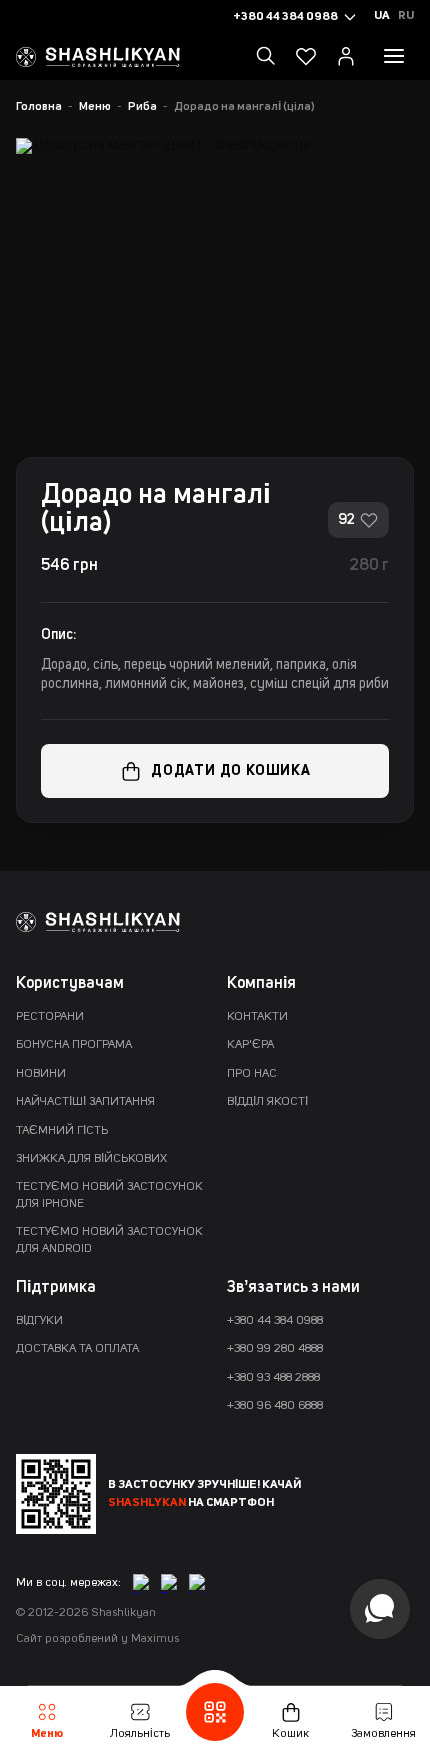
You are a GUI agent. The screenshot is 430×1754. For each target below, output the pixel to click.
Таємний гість (62, 1131)
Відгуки (39, 1321)
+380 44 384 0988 (275, 1321)
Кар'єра (250, 1045)
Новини (41, 1074)
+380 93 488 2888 (273, 1378)
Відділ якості (267, 1102)
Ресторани (50, 1017)
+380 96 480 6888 (275, 1406)
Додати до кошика (231, 771)
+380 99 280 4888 (275, 1349)
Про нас (252, 1074)
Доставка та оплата (77, 1349)
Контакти (257, 1017)
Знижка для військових (91, 1159)
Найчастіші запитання (85, 1102)
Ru (406, 16)
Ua (382, 16)
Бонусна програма (74, 1045)
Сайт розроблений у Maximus (97, 1639)
